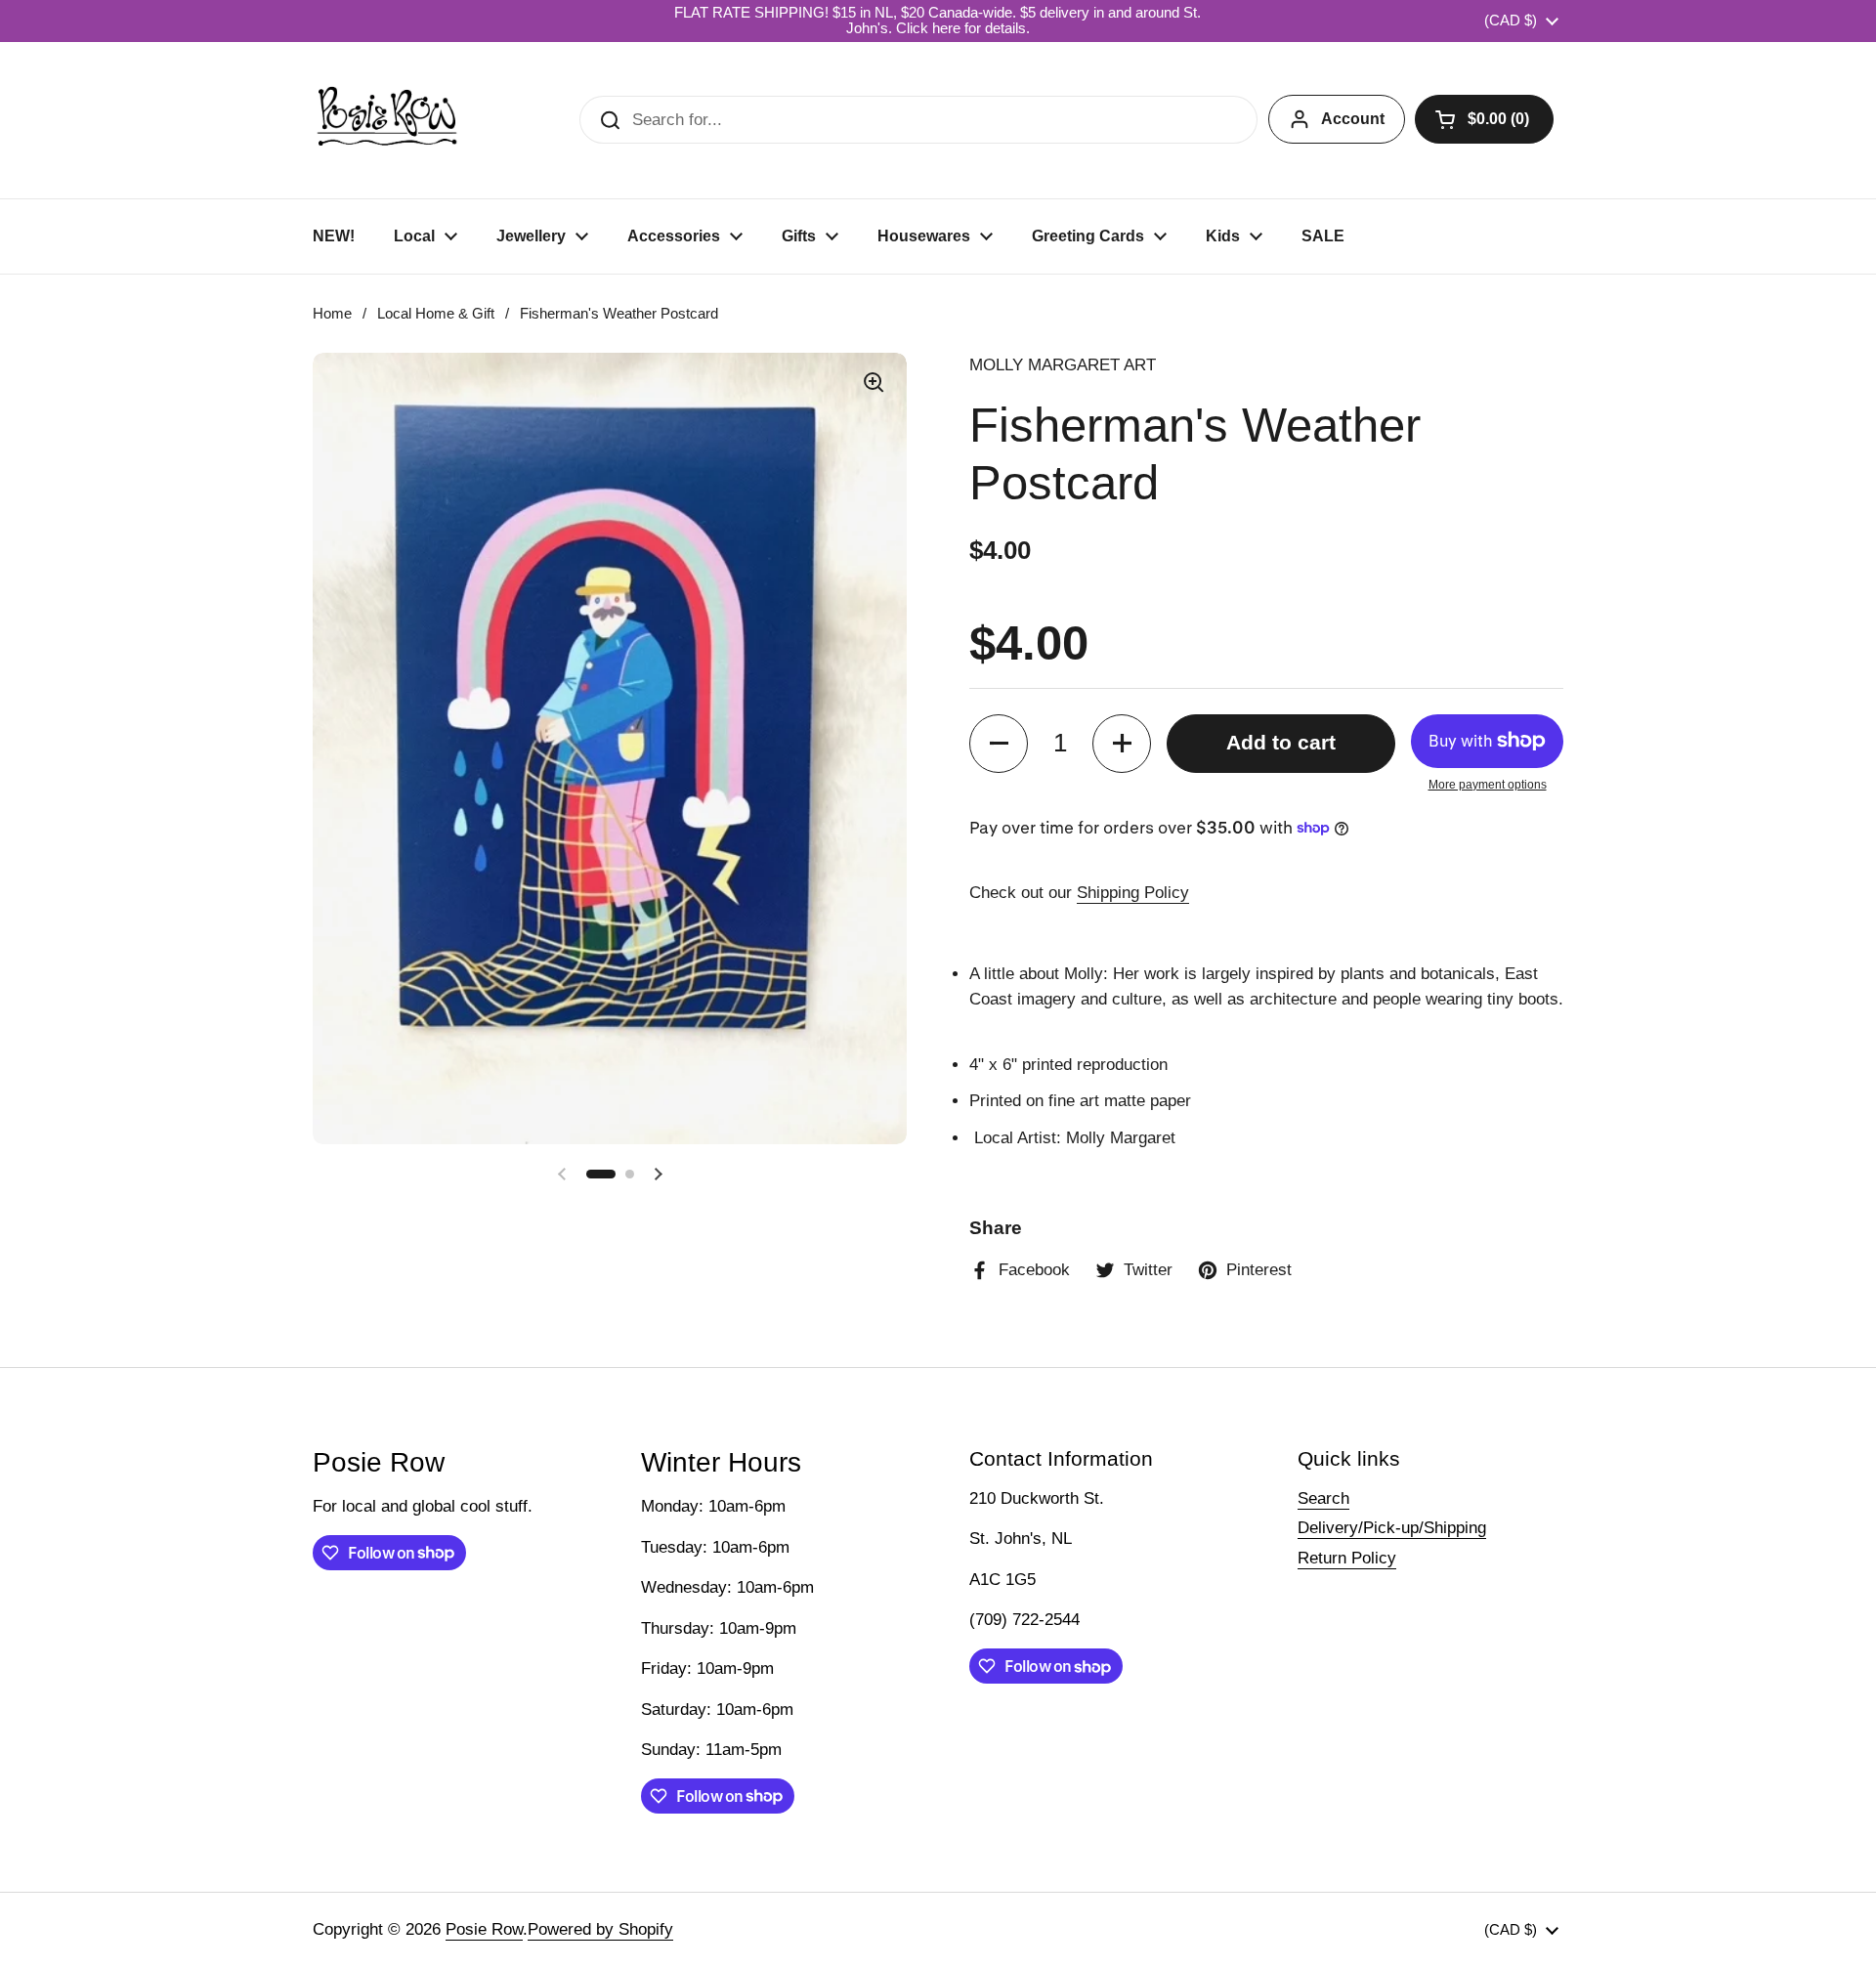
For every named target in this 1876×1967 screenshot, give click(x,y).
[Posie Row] (387, 120)
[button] (1484, 119)
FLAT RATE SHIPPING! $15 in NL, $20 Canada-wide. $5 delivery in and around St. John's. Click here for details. (938, 21)
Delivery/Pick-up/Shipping (1392, 1528)
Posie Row (484, 1929)
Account (1353, 119)
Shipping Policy (1133, 893)
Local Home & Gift (436, 314)
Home (332, 314)
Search (1323, 1498)
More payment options (1488, 785)
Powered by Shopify (600, 1929)
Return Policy (1347, 1558)
